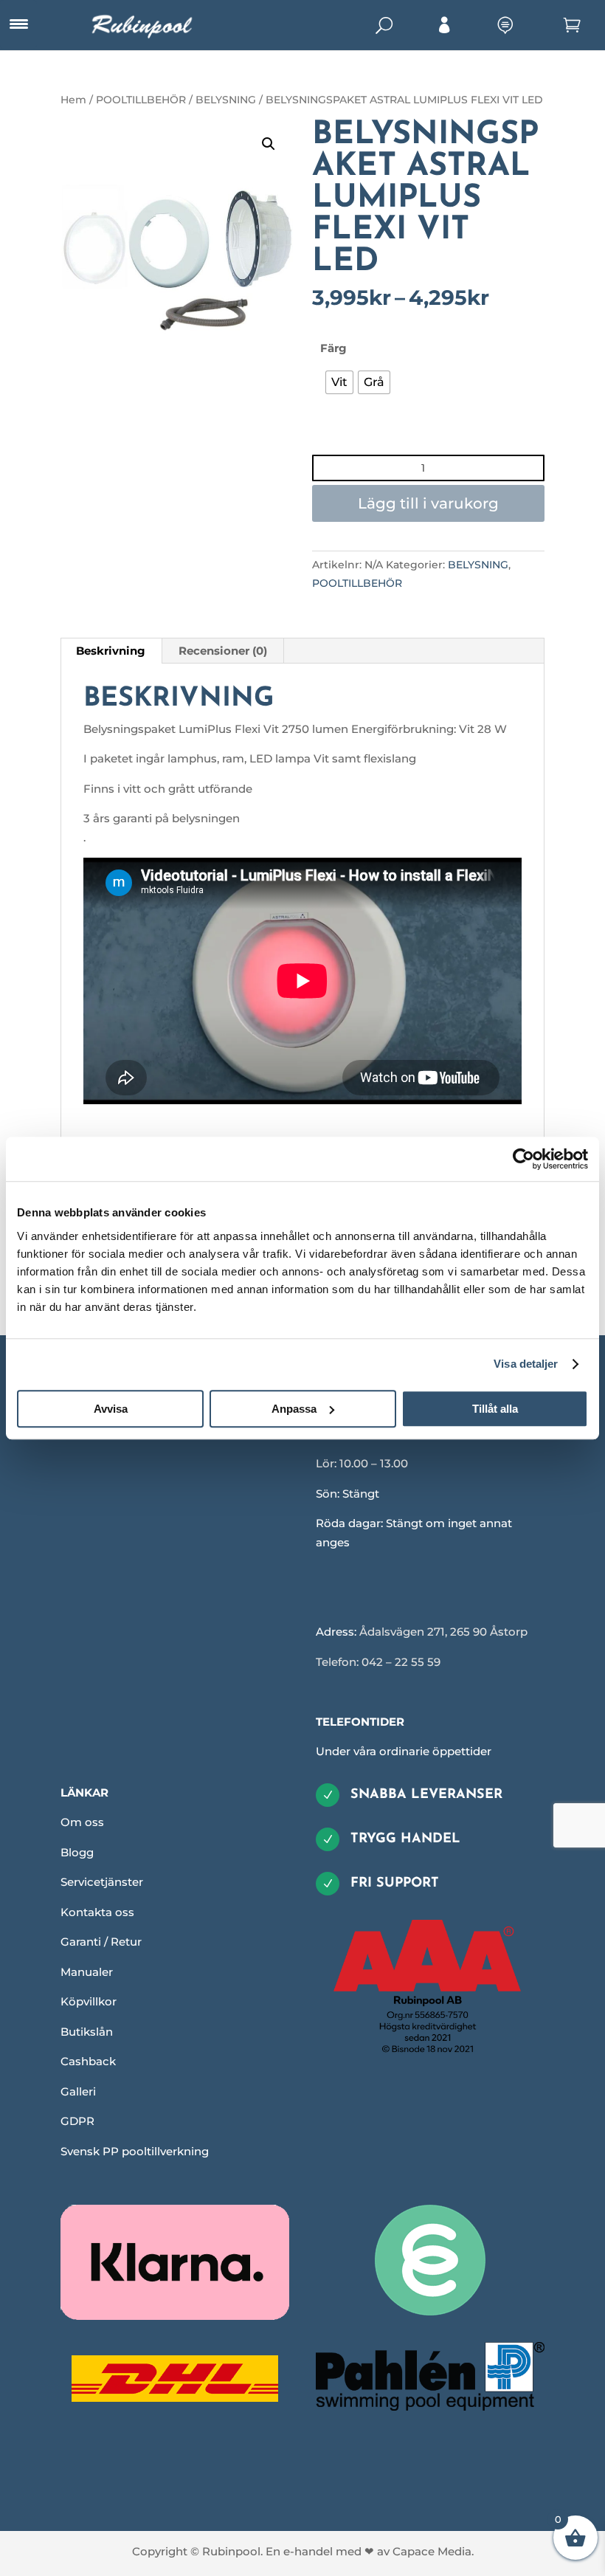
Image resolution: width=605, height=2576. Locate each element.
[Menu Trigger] (18, 24)
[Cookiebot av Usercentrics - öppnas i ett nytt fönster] (523, 1159)
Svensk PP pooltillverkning (135, 2151)
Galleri (78, 2091)
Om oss (82, 1822)
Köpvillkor (89, 2001)
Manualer (87, 1972)
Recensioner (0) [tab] (223, 651)
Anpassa (294, 1409)
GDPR (77, 2121)
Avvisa (111, 1409)
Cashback (88, 2061)
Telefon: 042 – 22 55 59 (378, 1662)
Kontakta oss (97, 1912)
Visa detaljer (526, 1364)
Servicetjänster (102, 1882)
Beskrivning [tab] (111, 651)
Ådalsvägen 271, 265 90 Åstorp (443, 1632)
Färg (333, 348)
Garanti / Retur (101, 1942)
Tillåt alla (495, 1409)
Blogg (77, 1852)
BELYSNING (226, 100)
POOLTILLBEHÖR (141, 100)
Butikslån (87, 2032)
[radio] (339, 382)
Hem (73, 100)
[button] (269, 144)
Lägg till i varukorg (428, 503)
